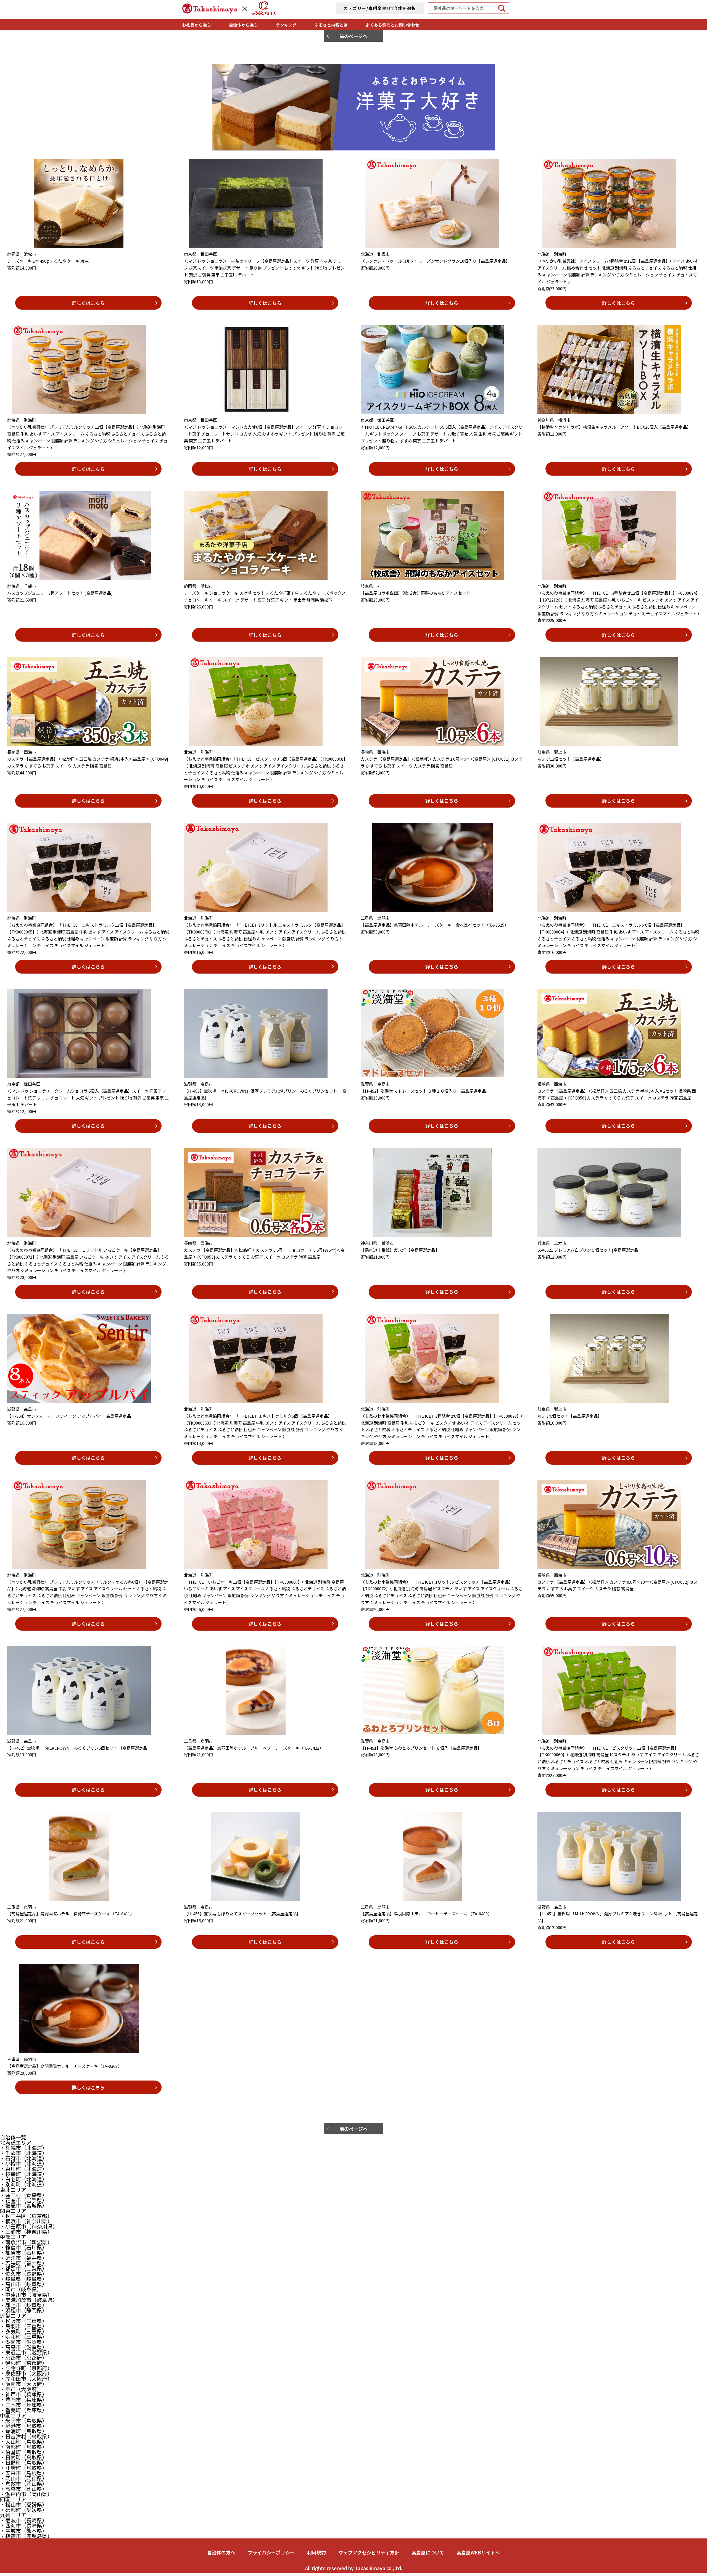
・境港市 (24, 2426)
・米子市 (24, 2420)
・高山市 (24, 2284)
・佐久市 (24, 2273)
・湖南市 (24, 2342)
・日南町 (24, 2457)
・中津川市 (26, 2294)
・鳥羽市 (24, 2326)
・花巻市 (24, 2200)
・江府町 (24, 2468)
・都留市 (24, 2268)
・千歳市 (24, 2153)
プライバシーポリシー (271, 2552)
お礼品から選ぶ (196, 25)
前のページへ (353, 36)
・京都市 (24, 2357)
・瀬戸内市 (26, 2494)
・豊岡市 (24, 2399)
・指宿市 (26, 2536)
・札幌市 (24, 2147)
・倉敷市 (24, 2483)
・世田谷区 (26, 2216)
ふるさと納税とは (331, 25)
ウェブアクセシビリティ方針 (369, 2552)
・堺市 (21, 2389)
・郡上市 (24, 2305)
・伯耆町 (24, 2452)
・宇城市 (24, 2531)
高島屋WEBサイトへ (478, 2552)
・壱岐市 (24, 2520)
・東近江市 (26, 2352)
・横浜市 (26, 2221)
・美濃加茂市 (29, 2300)
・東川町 (24, 2168)
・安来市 (24, 2473)
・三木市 (24, 2405)
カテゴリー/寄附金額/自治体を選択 (380, 8)
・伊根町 (24, 2363)
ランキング (286, 25)
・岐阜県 (24, 2279)
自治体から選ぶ (243, 25)
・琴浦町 (24, 2431)
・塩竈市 (24, 2205)
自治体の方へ (221, 2552)
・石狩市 (24, 2158)
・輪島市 (24, 2247)
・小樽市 (24, 2163)
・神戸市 (24, 2394)
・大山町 (24, 2441)
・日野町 (24, 2462)
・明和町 (24, 2336)
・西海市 (24, 2525)
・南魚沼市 (26, 2242)
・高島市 (24, 2347)
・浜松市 (24, 2310)
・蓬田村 (24, 2195)
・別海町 (24, 2184)
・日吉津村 (26, 2436)
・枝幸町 (24, 2174)
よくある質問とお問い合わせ (393, 25)
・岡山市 (24, 2478)
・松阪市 (24, 2321)
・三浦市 (26, 2231)
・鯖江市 (24, 2258)
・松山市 (24, 2504)
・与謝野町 (26, 2368)
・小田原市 (29, 2226)
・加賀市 (24, 2252)
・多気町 (24, 2331)
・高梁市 (24, 2489)
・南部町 (24, 2447)
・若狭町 (24, 2263)
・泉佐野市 (26, 2373)
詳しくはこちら (88, 303)
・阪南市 (24, 2384)
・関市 (21, 2289)
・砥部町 (24, 2510)
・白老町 (24, 2179)
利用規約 (316, 2552)
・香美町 (24, 2410)
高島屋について (428, 2552)
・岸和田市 (26, 2378)
